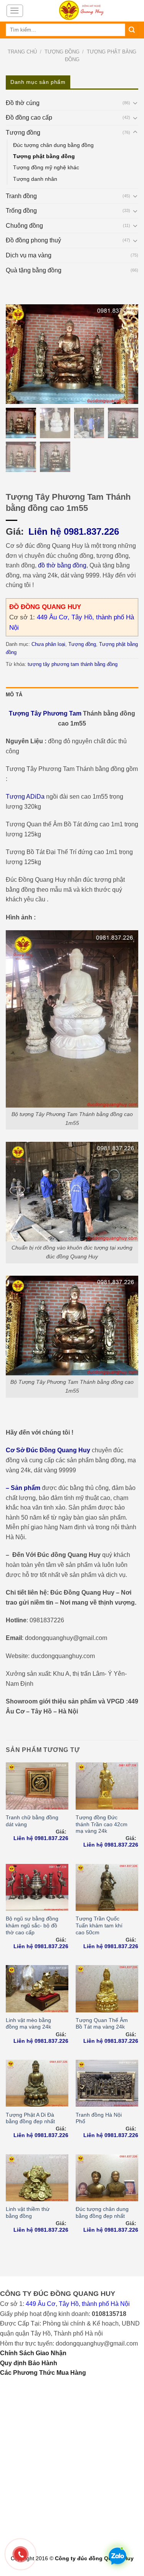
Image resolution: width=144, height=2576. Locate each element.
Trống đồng (21, 211)
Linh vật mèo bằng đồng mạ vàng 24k (28, 2024)
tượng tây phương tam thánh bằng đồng (73, 664)
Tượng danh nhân (35, 179)
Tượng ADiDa (25, 797)
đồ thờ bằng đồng (62, 565)
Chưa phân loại (48, 644)
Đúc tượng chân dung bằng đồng (53, 145)
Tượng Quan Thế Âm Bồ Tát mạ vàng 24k (102, 2024)
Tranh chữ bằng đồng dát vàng (32, 1821)
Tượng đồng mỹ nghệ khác (46, 167)
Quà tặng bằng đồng (34, 270)
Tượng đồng (62, 52)
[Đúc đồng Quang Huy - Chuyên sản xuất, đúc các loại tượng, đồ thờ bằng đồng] (81, 11)
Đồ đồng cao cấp (29, 118)
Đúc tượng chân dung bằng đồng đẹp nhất (102, 2213)
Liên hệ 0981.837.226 (74, 531)
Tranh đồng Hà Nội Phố (99, 2118)
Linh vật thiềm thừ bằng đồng (28, 2213)
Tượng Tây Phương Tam (45, 713)
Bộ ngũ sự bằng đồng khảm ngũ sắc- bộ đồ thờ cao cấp (32, 1925)
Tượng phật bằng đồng (44, 156)
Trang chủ (22, 52)
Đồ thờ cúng (23, 103)
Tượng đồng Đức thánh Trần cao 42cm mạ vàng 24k (102, 1824)
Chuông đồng (24, 226)
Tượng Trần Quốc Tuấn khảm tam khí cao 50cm (99, 1925)
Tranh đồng (21, 196)
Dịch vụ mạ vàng (29, 255)
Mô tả (14, 695)
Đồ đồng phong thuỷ (33, 240)
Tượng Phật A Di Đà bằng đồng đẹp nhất (30, 2118)
